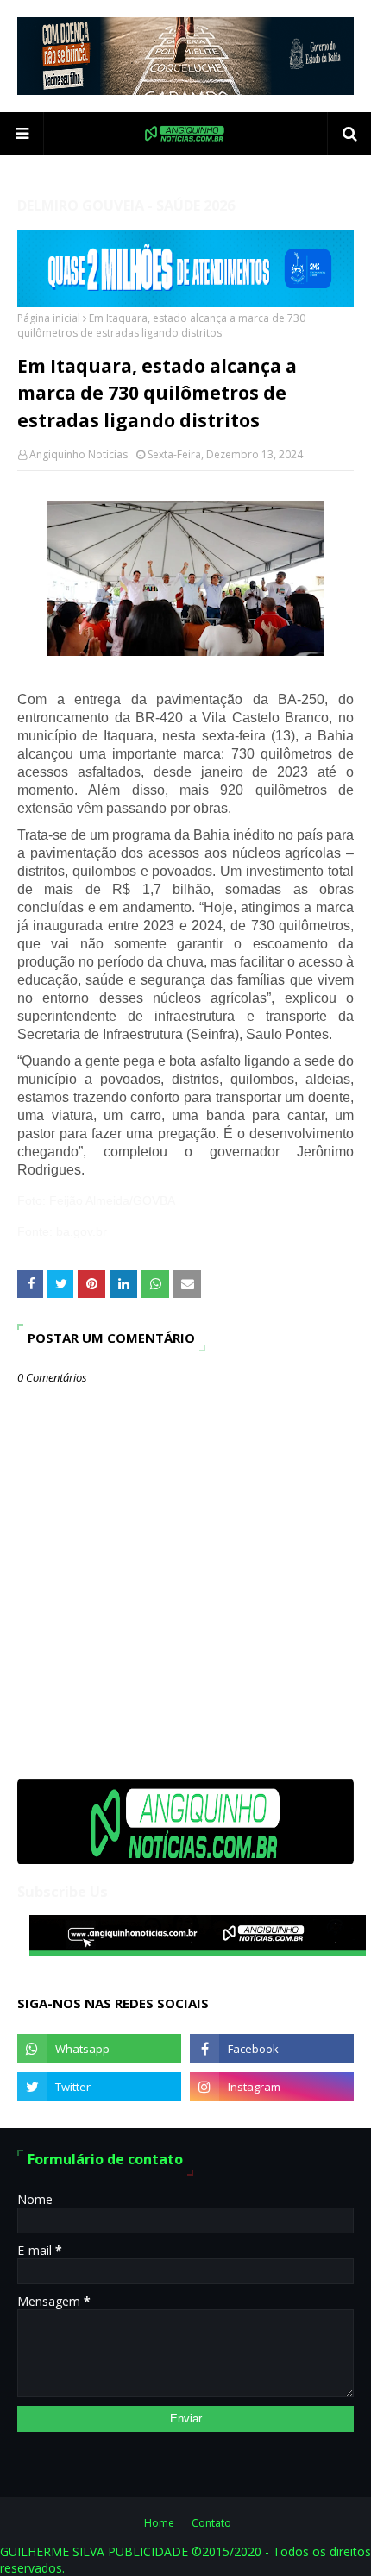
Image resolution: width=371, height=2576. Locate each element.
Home (159, 2523)
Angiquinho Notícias (79, 454)
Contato (211, 2523)
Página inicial (49, 318)
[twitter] (99, 2087)
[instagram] (272, 2087)
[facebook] (272, 2049)
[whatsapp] (99, 2049)
